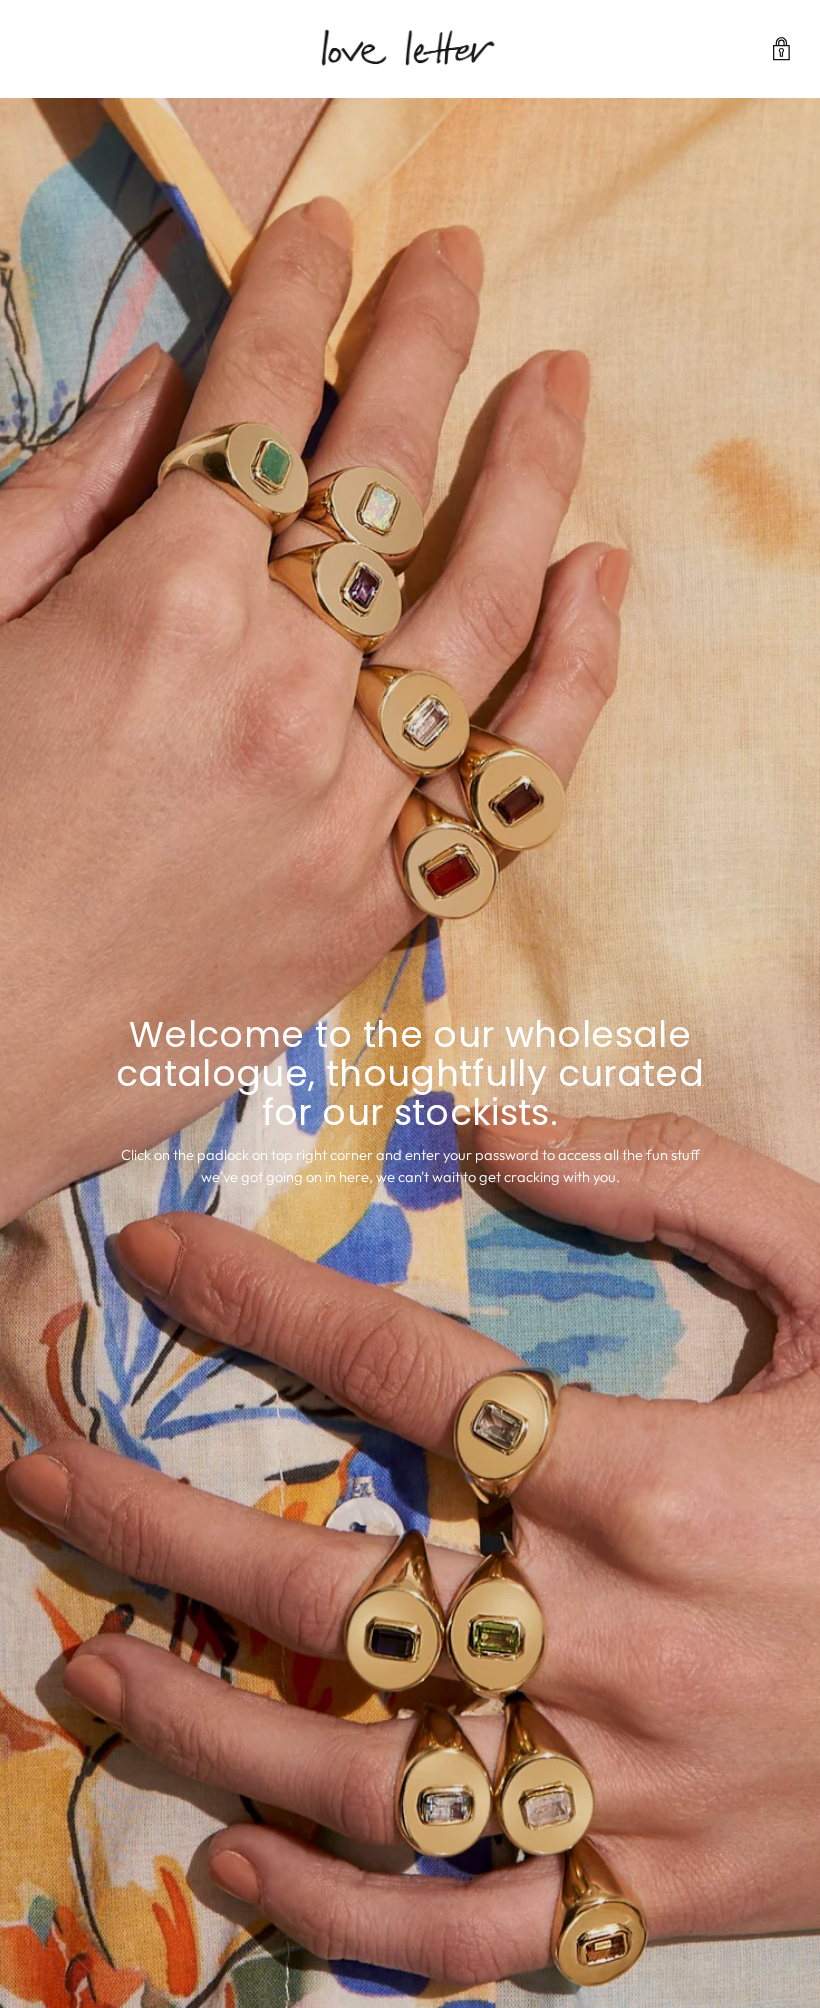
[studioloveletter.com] (410, 49)
